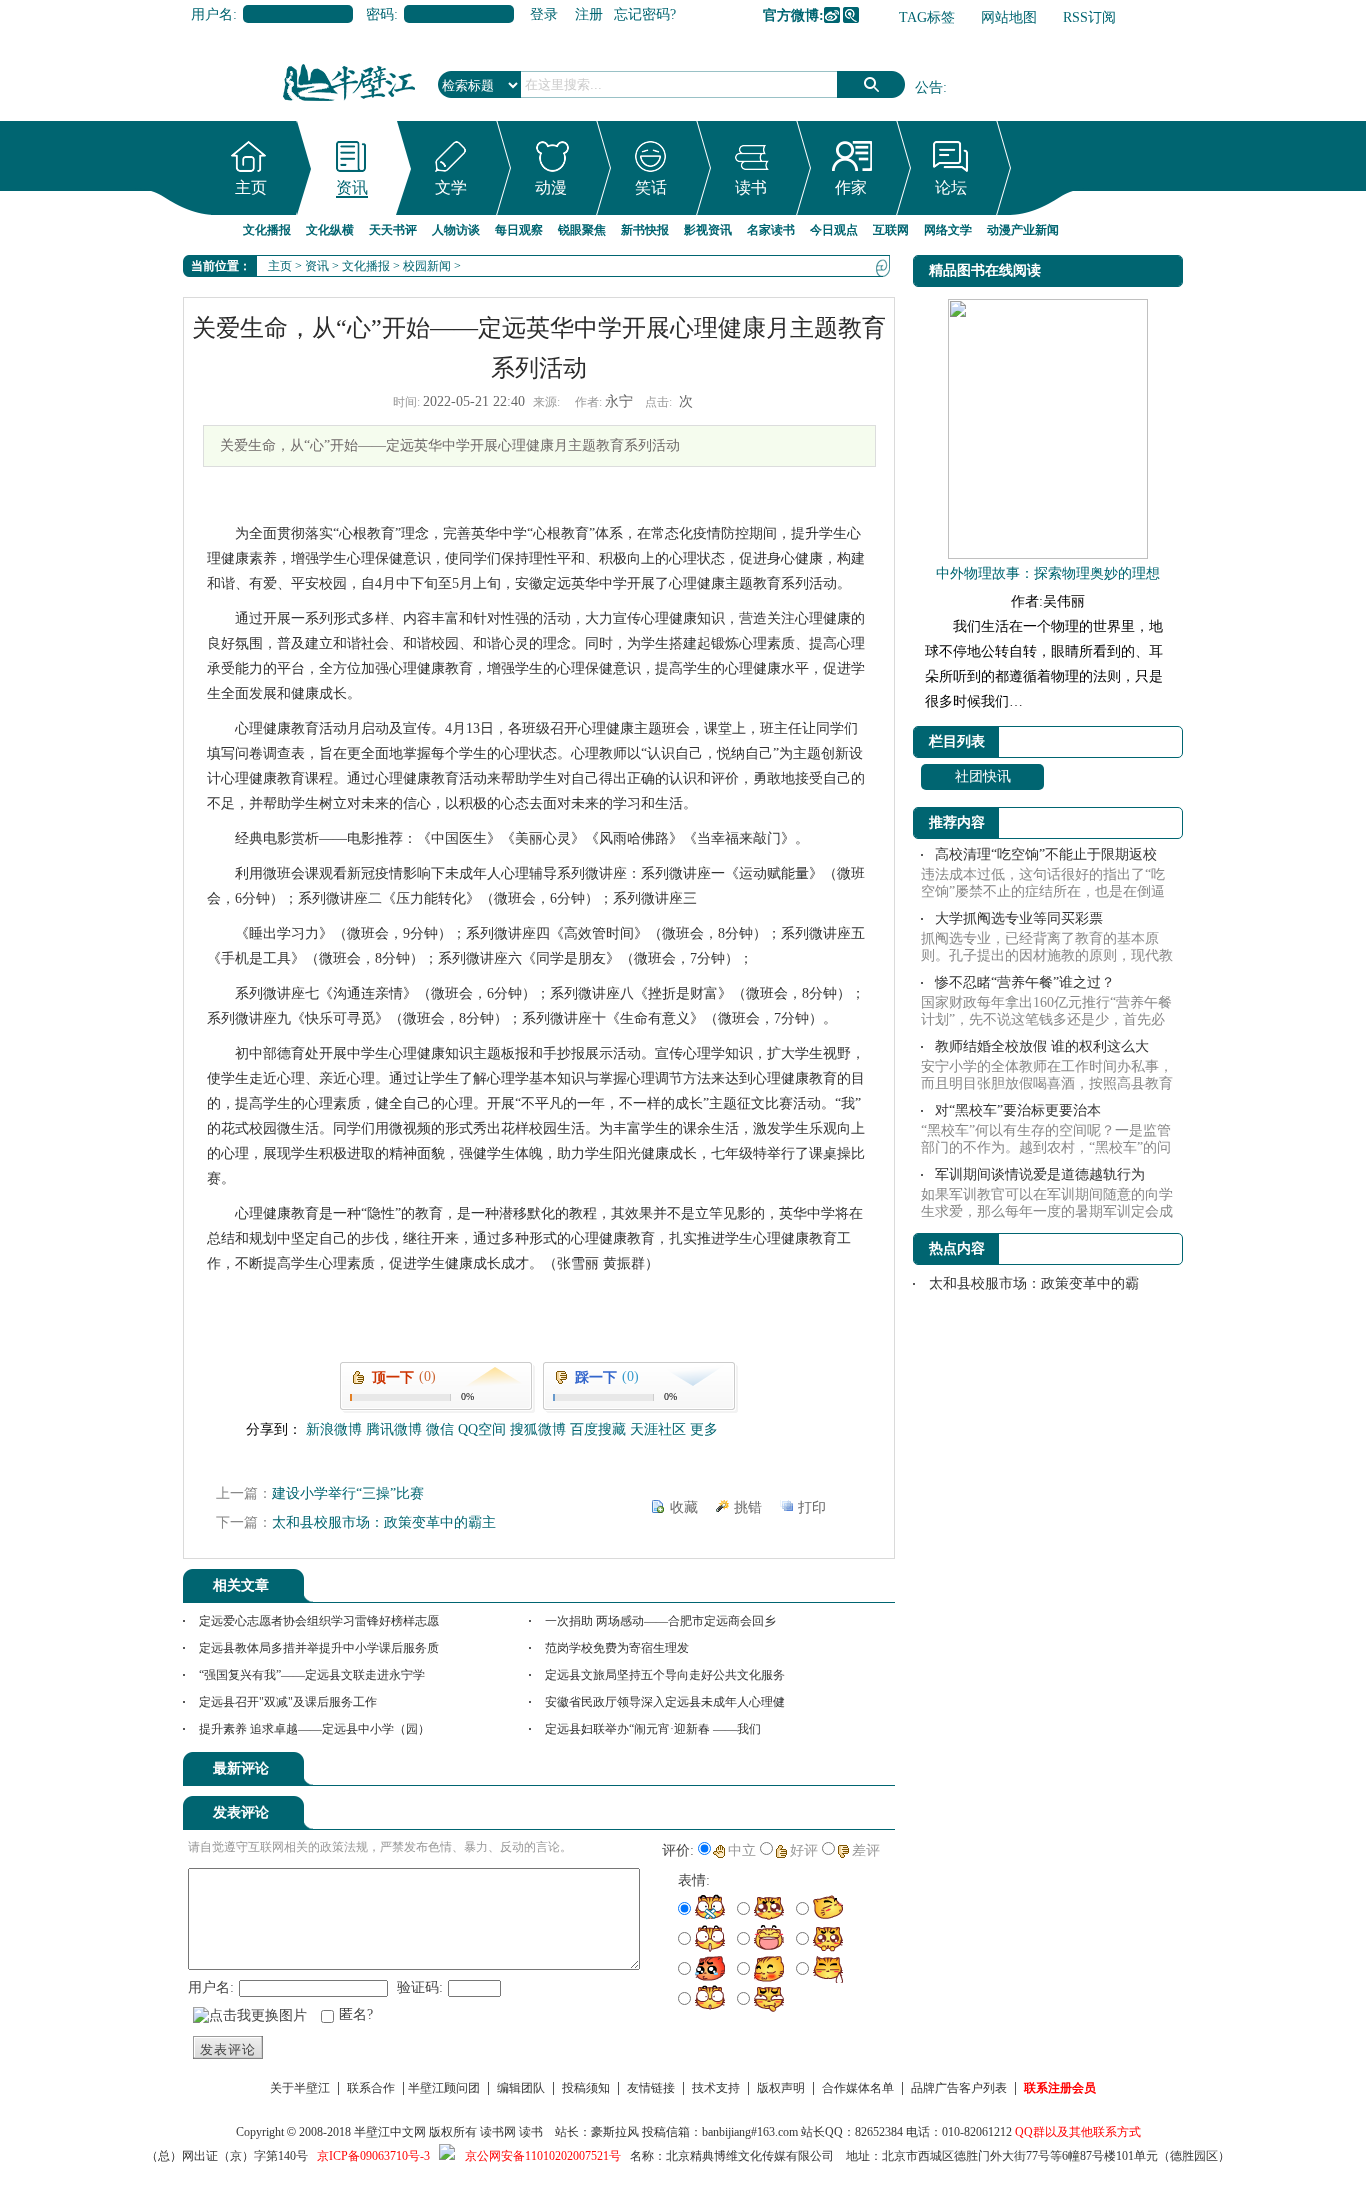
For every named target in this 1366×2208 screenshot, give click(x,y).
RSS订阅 (1089, 17)
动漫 (551, 187)
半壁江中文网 (390, 2132)
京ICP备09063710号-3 (373, 2156)
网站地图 (1009, 17)
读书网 (498, 2132)
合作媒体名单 (858, 2088)
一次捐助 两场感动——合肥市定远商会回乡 (660, 1621)
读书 (751, 187)
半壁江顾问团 (444, 2088)
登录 (544, 14)
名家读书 (771, 230)
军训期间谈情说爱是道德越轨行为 (1040, 1174)
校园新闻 (427, 266)
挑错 (748, 1507)
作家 (851, 187)
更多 (704, 1429)
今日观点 (834, 230)
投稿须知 (586, 2088)
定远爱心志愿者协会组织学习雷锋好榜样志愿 (319, 1621)
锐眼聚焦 (582, 230)
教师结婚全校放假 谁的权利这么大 (1042, 1046)
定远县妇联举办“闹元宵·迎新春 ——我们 (653, 1729)
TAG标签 (927, 17)
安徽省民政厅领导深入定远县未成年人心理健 (665, 1702)
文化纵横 (330, 230)
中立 (742, 1850)
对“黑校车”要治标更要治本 (1018, 1110)
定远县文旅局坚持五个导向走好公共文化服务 (665, 1675)
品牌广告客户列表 (959, 2088)
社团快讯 (983, 776)
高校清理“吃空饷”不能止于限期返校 (1046, 854)
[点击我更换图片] (250, 2016)
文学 (451, 187)
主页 (251, 187)
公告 (929, 87)
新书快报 (645, 230)
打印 (812, 1507)
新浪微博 (832, 15)
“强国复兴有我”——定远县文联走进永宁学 (312, 1675)
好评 (804, 1850)
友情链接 (651, 2088)
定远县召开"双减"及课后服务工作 (288, 1702)
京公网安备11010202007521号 (543, 2156)
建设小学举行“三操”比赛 (348, 1493)
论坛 (951, 187)
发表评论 (228, 2049)
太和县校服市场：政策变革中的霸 (1034, 1283)
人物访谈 (456, 230)
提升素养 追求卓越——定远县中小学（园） (314, 1729)
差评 (866, 1850)
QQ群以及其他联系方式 (1078, 2132)
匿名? (356, 2014)
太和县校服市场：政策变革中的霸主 (384, 1522)
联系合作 (371, 2088)
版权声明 (781, 2088)
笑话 (651, 187)
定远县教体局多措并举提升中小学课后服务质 (319, 1648)
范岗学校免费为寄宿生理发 (617, 1648)
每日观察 (519, 230)
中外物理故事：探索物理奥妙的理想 (1048, 573)
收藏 (684, 1507)
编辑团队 (521, 2088)
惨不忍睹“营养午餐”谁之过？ (1025, 982)
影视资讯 (708, 230)
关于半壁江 (300, 2088)
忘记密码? (645, 14)
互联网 (891, 230)
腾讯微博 (851, 15)
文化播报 (267, 230)
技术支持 (716, 2088)
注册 (589, 14)
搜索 (871, 84)
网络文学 (948, 230)
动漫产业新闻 (1023, 230)
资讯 (352, 187)
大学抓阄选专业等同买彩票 (1019, 918)
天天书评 (393, 230)
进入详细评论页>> (839, 1772)
